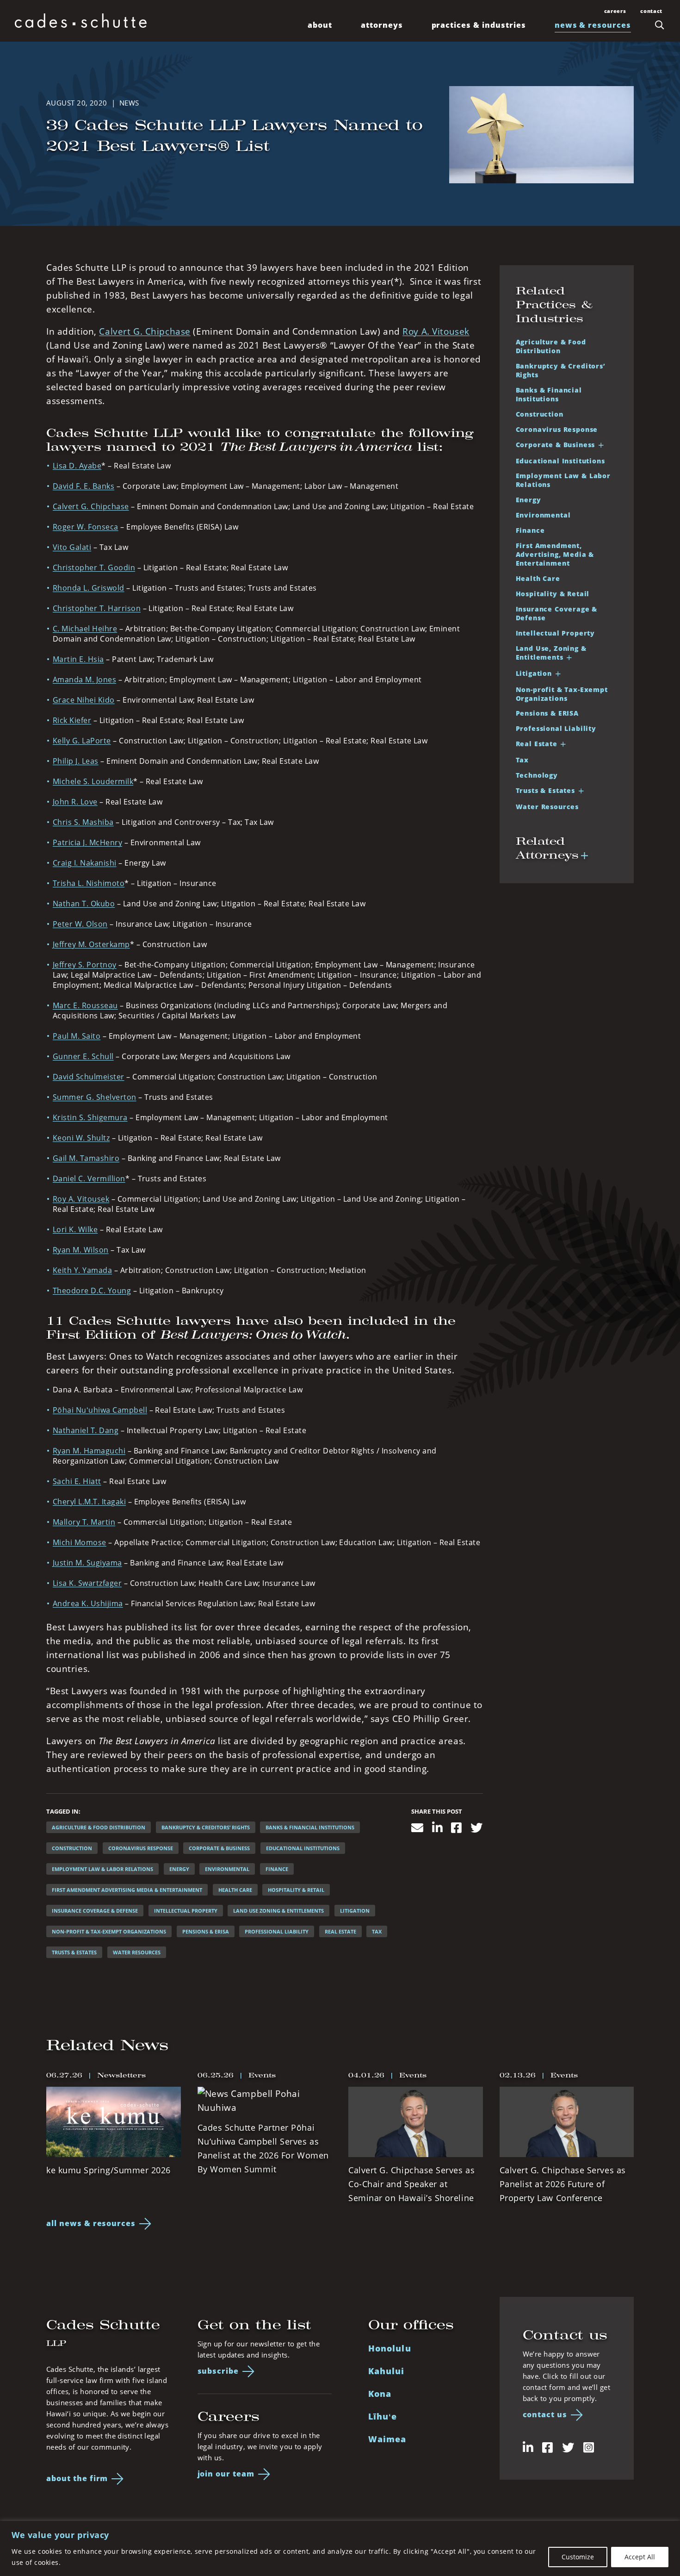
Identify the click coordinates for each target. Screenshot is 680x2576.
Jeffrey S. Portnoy (85, 965)
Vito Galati (72, 547)
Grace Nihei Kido (84, 700)
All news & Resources (91, 2223)
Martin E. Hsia (78, 659)
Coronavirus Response (141, 1848)
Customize (578, 2557)
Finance (277, 1869)
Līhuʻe (383, 2416)
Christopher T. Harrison (97, 608)
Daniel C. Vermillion (89, 1179)
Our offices (411, 2325)
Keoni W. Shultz (81, 1138)
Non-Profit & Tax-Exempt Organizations (109, 1931)
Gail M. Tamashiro (86, 1158)
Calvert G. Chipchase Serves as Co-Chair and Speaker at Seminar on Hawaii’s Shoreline (411, 2184)
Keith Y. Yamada (82, 1270)
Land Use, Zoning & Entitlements (551, 653)
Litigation (355, 1911)
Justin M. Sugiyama (87, 1563)
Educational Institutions (303, 1848)
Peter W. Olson (80, 924)
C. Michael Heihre (85, 629)
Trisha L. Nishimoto (89, 883)
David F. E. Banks (83, 486)
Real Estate (340, 1931)
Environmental (227, 1869)
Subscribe (218, 2371)
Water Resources (137, 1952)
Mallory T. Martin (84, 1522)
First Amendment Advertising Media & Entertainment (127, 1890)
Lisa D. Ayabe (77, 466)
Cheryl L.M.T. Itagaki (89, 1502)
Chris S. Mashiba (83, 822)
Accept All (640, 2557)
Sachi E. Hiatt (77, 1481)
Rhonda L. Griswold (89, 588)
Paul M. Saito (77, 1036)
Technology (537, 775)
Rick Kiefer (72, 720)
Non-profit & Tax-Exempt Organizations (562, 694)
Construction (72, 1848)
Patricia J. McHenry (87, 842)
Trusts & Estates (74, 1952)
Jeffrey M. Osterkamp (91, 944)
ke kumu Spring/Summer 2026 (108, 2170)
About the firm (77, 2478)
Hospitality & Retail (296, 1890)
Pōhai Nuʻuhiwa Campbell (100, 1410)
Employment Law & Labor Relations (102, 1869)
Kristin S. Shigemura (90, 1117)
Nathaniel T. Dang (86, 1430)
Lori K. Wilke (75, 1229)
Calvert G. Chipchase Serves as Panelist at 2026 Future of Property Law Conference (563, 2184)
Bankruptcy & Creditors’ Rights (206, 1827)
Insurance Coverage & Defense (95, 1911)
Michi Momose (80, 1542)
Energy (179, 1869)
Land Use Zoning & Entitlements (278, 1911)
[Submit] (660, 25)
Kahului (386, 2371)
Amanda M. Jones (84, 680)
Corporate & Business (219, 1848)
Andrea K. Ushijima (88, 1603)
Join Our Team (226, 2474)
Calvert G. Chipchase (145, 331)
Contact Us (545, 2414)
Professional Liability (277, 1931)
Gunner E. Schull (83, 1056)
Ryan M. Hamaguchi (89, 1451)
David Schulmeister (89, 1077)
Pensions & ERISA (206, 1931)
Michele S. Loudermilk (93, 781)
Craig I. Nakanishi (85, 863)
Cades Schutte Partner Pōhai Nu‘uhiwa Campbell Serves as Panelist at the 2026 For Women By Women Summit (263, 2148)
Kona (380, 2394)
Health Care (235, 1890)
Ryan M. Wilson (81, 1250)
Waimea (387, 2439)
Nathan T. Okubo (84, 904)
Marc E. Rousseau (85, 1005)
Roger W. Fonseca (86, 527)
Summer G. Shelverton (95, 1097)
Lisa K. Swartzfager (87, 1583)
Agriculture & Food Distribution (99, 1827)
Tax (377, 1931)
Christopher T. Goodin (94, 568)
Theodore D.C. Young (92, 1291)
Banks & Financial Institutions (310, 1827)
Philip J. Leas (76, 761)
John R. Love (75, 802)
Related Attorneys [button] (547, 848)
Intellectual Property (186, 1911)
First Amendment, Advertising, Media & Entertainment (555, 554)
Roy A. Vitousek (436, 331)
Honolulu (390, 2348)
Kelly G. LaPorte (82, 741)
